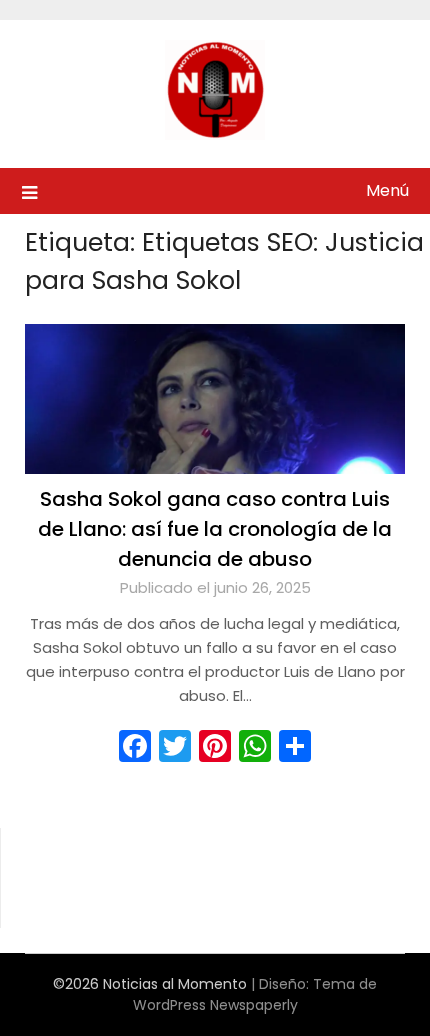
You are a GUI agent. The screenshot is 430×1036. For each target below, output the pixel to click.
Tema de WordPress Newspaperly (255, 994)
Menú (387, 190)
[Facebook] (135, 746)
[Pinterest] (215, 746)
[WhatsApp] (255, 746)
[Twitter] (175, 746)
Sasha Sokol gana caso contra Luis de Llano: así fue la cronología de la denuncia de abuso (215, 529)
